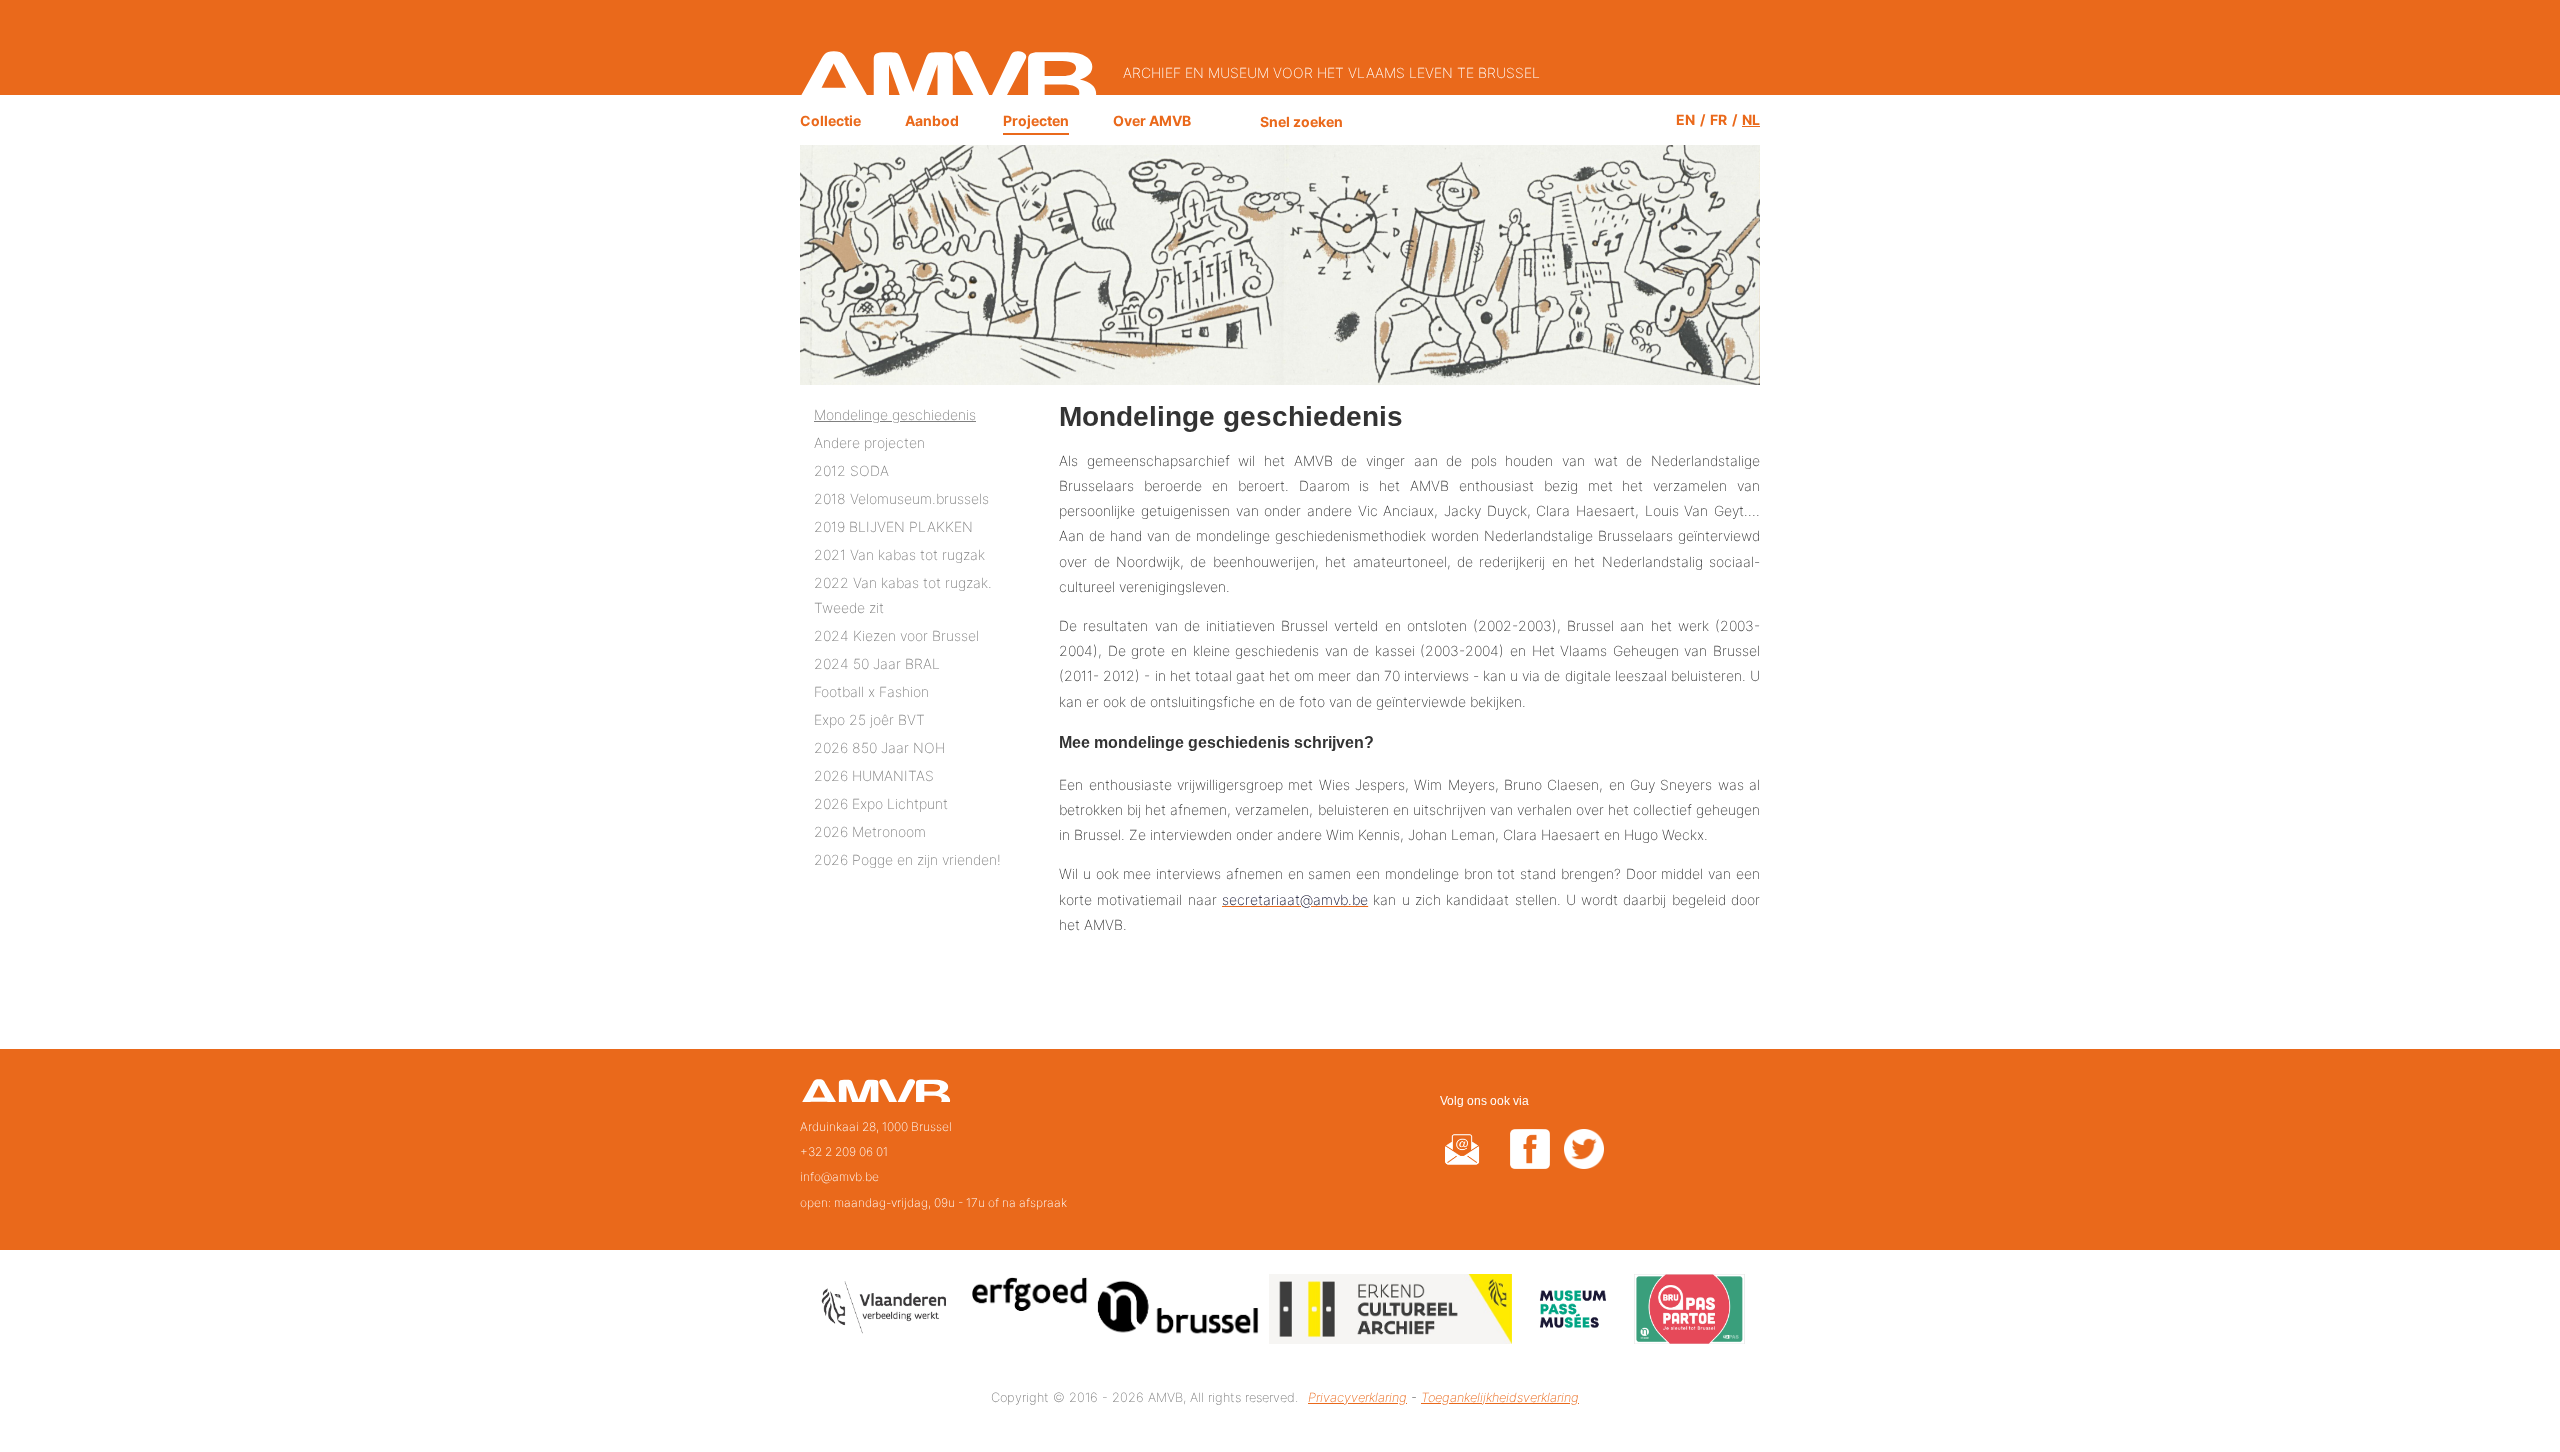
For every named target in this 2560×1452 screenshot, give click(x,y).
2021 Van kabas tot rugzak (899, 554)
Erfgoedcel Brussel (1115, 1312)
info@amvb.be (839, 1176)
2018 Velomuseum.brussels (901, 498)
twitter (1584, 1161)
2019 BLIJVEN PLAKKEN (893, 526)
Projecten (1036, 120)
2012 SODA (851, 470)
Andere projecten (869, 442)
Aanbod (932, 120)
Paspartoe (1689, 1312)
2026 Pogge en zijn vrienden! (907, 859)
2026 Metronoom (870, 831)
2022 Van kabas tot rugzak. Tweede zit (903, 595)
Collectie (830, 120)
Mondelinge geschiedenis (895, 414)
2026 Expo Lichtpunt (881, 803)
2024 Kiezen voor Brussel (896, 635)
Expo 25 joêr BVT (869, 719)
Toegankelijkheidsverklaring (1500, 1397)
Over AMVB (1152, 120)
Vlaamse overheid (888, 1312)
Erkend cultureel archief (1390, 1312)
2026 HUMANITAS (874, 775)
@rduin (1462, 1161)
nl (1751, 119)
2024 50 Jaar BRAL (877, 663)
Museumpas (1573, 1312)
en (1685, 119)
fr (1718, 119)
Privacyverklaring (1357, 1397)
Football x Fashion (871, 691)
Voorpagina (875, 1097)
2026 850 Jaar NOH (879, 747)
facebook (1530, 1161)
